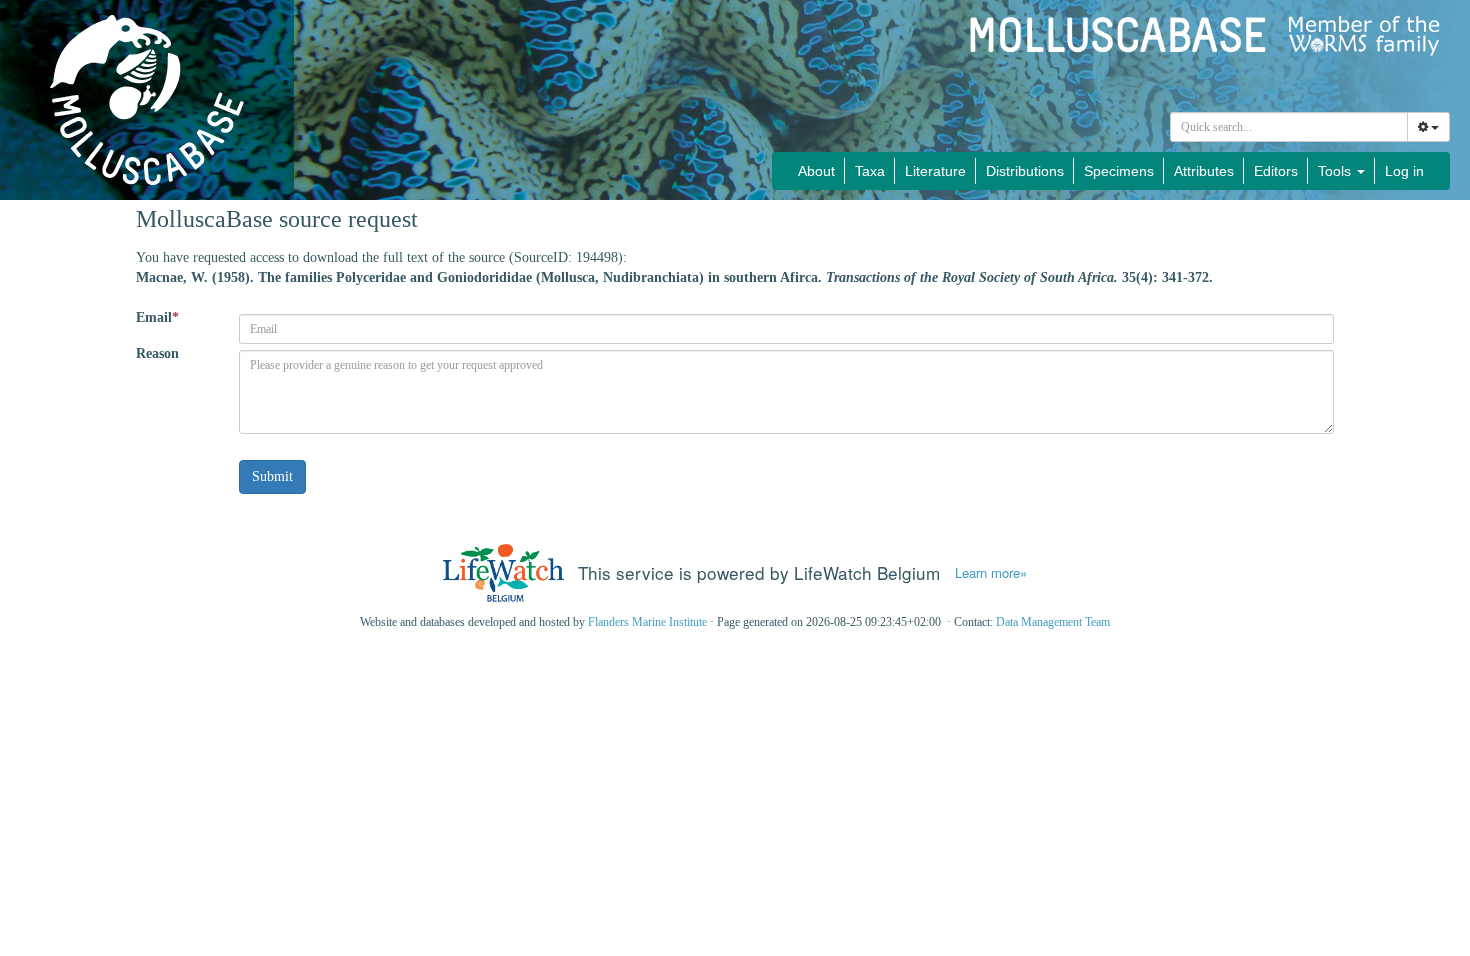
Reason (157, 353)
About (816, 171)
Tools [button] (1336, 171)
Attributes (1204, 171)
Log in (1404, 171)
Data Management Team (1053, 622)
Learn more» (991, 573)
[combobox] (1289, 127)
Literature (935, 171)
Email (157, 317)
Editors (1276, 171)
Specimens (1119, 171)
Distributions (1025, 171)
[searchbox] (1289, 127)
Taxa (870, 171)
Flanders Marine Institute (647, 622)
